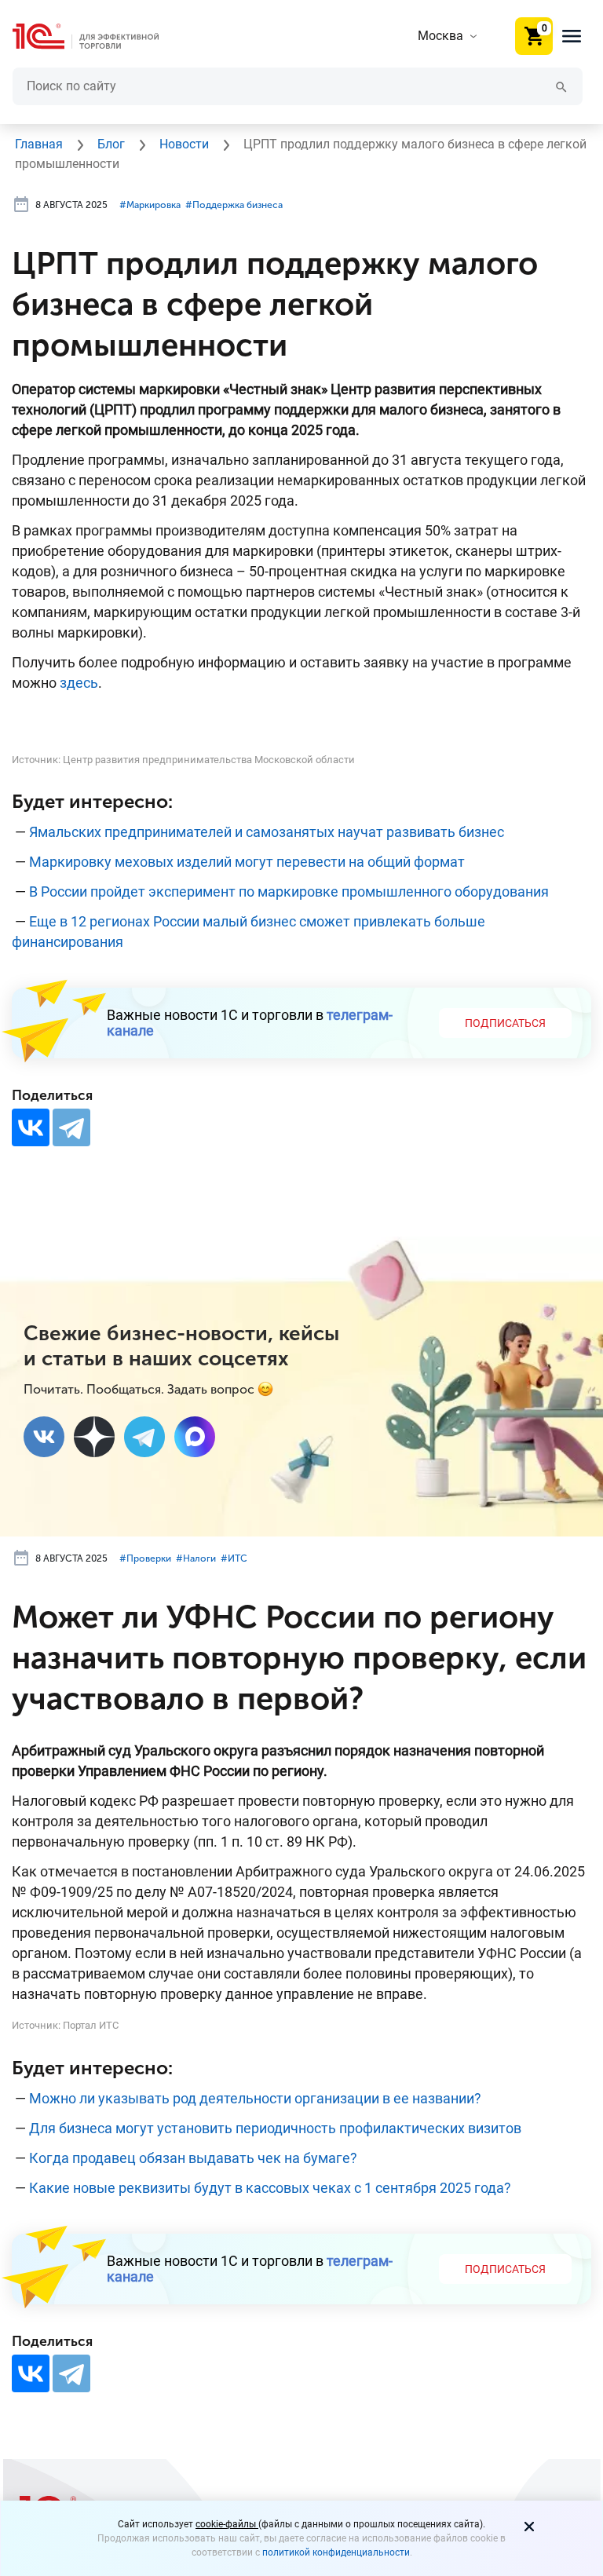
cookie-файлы (227, 2524)
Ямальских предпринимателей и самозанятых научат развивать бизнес (267, 832)
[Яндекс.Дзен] (94, 1437)
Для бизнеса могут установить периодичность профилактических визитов (275, 2128)
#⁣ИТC (234, 1558)
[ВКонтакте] (31, 1127)
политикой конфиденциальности (336, 2552)
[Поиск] (561, 86)
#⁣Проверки (145, 1558)
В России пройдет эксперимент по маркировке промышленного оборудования (289, 892)
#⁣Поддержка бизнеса (234, 205)
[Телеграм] (144, 1437)
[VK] (44, 1437)
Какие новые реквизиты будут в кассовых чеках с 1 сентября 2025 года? (270, 2188)
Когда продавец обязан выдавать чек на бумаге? (193, 2158)
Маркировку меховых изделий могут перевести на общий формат (247, 862)
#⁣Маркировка (150, 205)
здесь (79, 683)
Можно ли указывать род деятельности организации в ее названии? (255, 2098)
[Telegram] (71, 1127)
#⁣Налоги (196, 1558)
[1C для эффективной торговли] (98, 37)
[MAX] (195, 1437)
